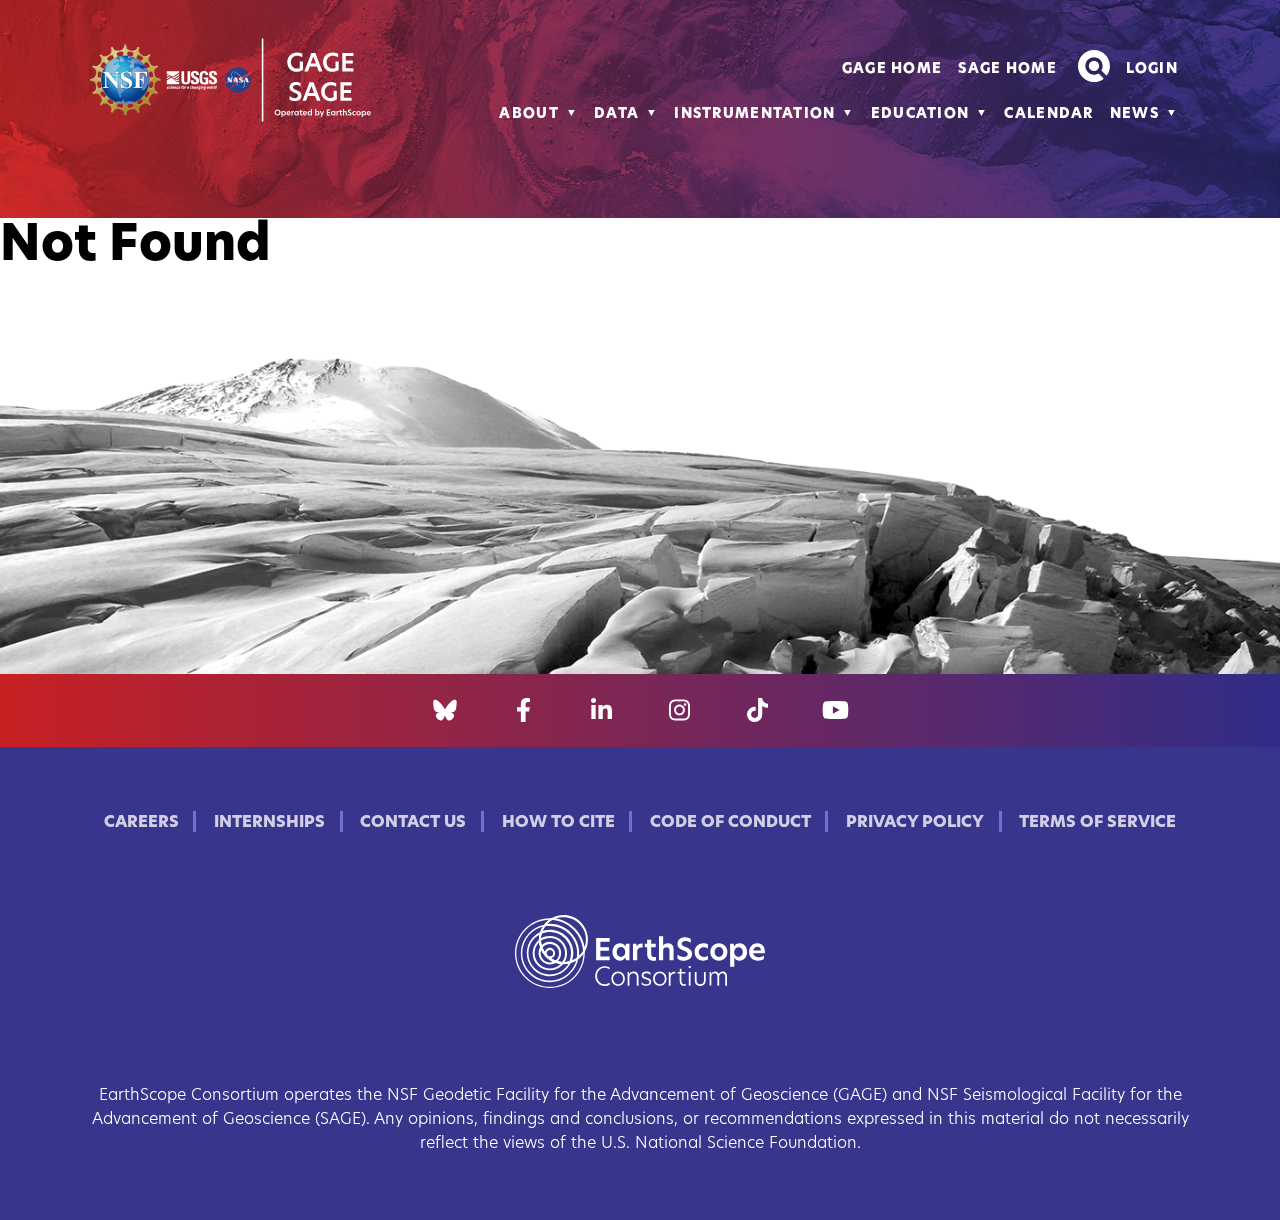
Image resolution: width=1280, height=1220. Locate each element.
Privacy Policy (915, 823)
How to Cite (558, 823)
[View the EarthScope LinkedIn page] (601, 711)
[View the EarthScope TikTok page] (757, 711)
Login (1152, 69)
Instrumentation (754, 114)
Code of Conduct (730, 823)
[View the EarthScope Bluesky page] (445, 711)
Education (920, 114)
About (528, 114)
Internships (269, 823)
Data (616, 114)
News (1134, 114)
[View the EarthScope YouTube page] (835, 711)
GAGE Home (892, 69)
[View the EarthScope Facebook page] (523, 711)
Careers (141, 823)
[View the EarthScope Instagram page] (679, 711)
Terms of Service (1097, 823)
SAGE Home (1007, 69)
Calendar (1048, 114)
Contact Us (413, 823)
